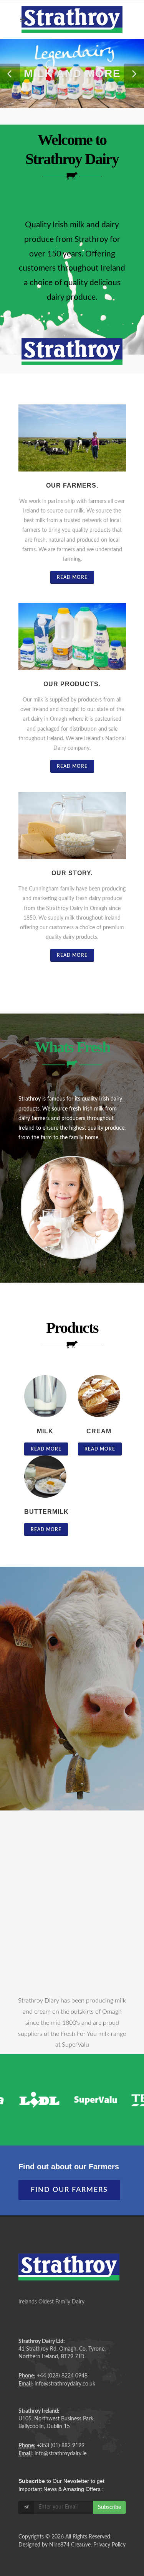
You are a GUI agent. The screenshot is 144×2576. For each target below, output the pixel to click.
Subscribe (109, 2507)
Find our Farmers (69, 2190)
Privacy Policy (109, 2545)
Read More (72, 577)
